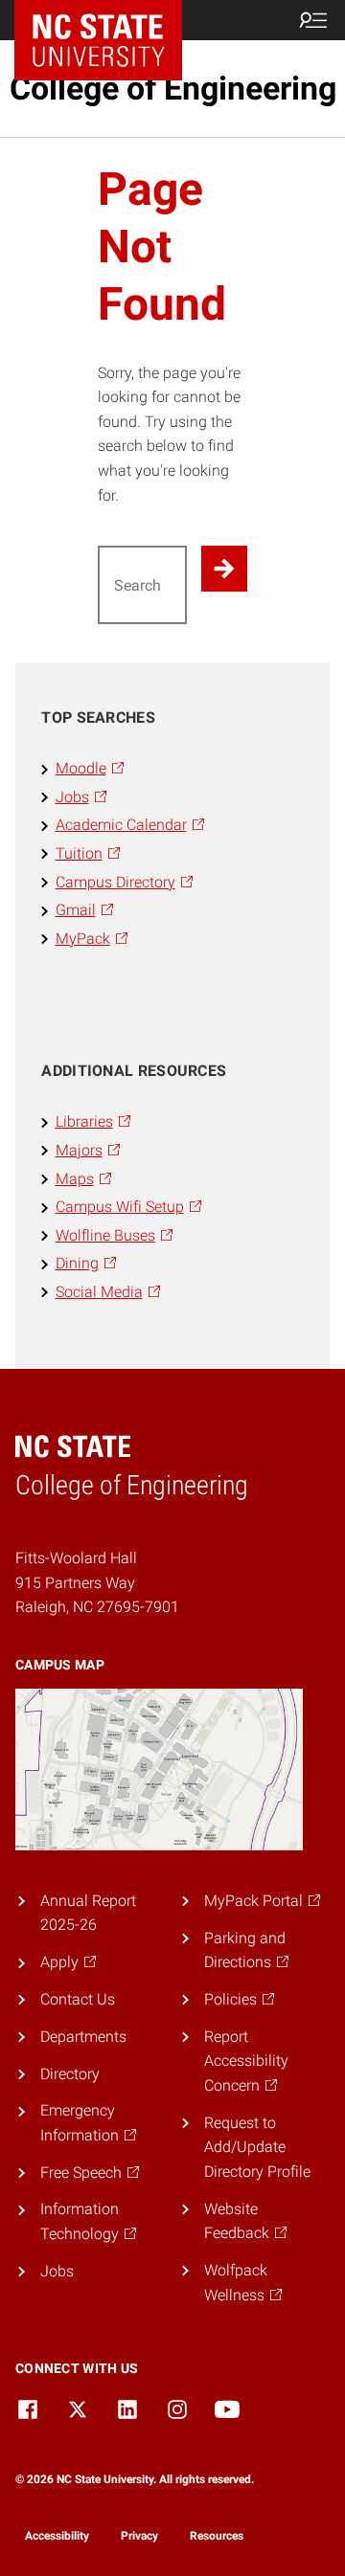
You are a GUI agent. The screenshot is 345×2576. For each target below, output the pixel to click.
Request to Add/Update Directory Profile (257, 2147)
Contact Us (78, 1999)
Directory (70, 2074)
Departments (83, 2037)
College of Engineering (173, 88)
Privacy (139, 2536)
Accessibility (57, 2536)
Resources (217, 2536)
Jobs (57, 2271)
